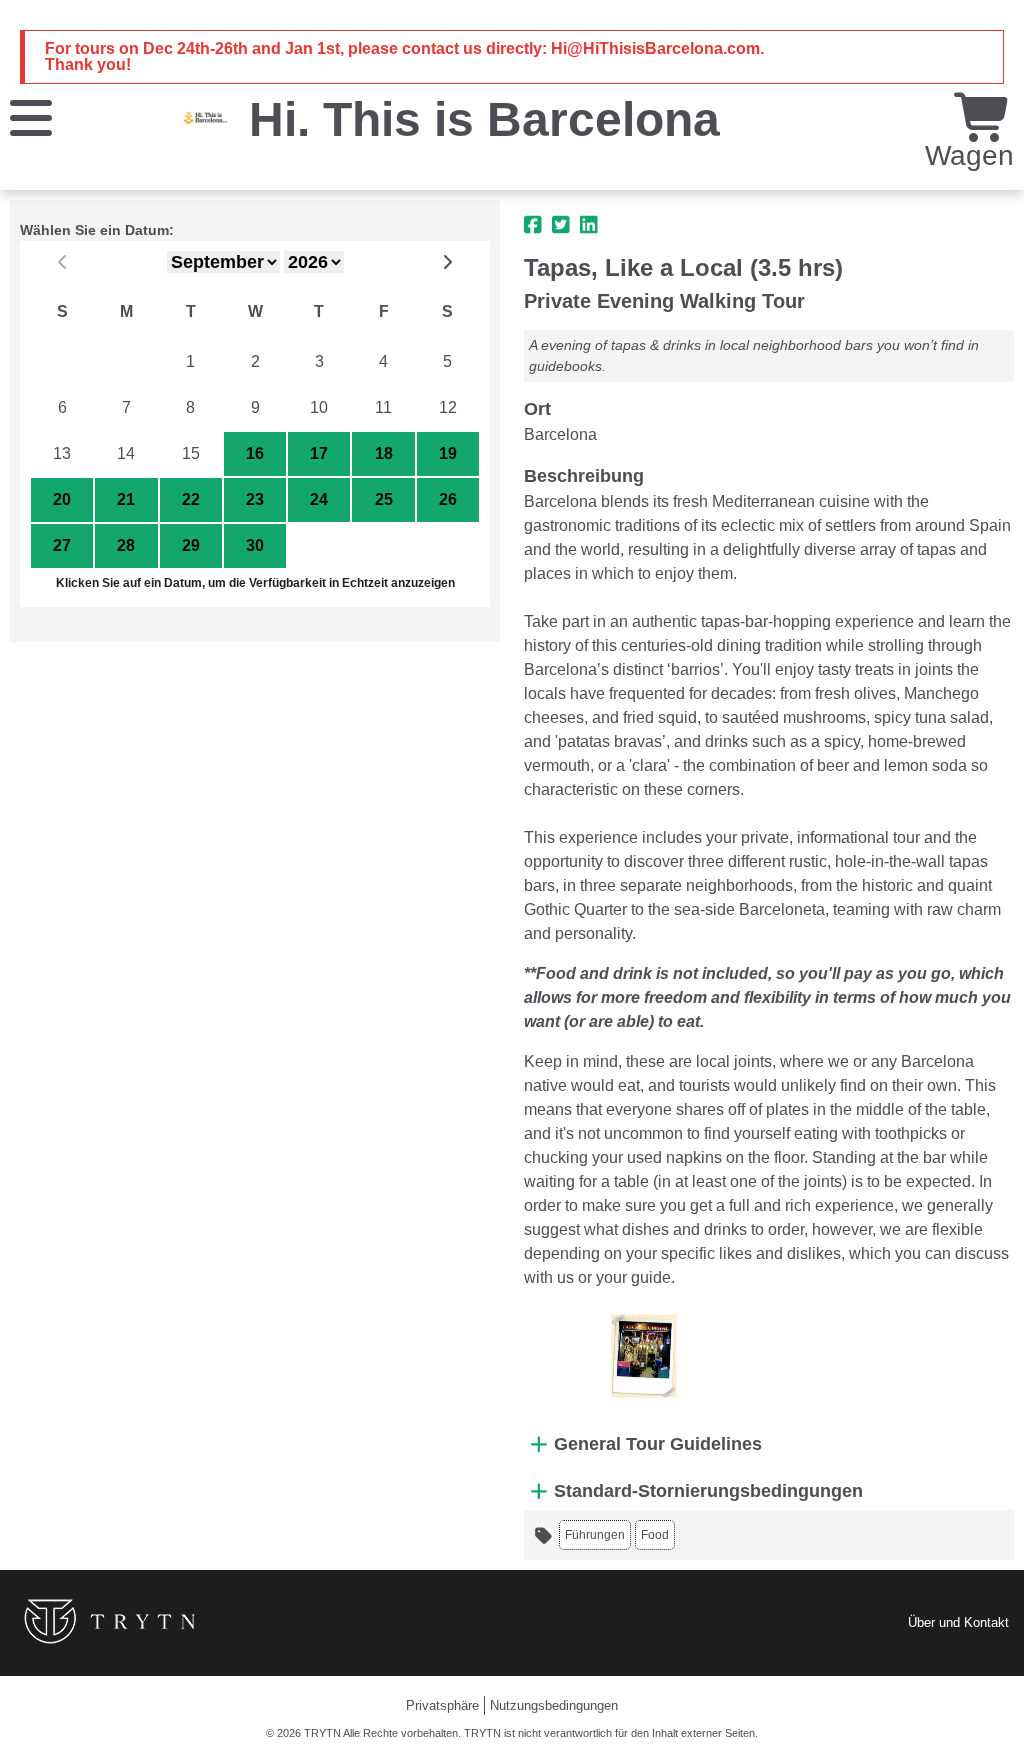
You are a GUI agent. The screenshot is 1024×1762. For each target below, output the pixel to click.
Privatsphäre (442, 1705)
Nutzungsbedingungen (554, 1705)
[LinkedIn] (589, 225)
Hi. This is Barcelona (484, 119)
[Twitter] (561, 225)
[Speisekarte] (31, 116)
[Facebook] (533, 225)
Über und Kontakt (958, 1622)
